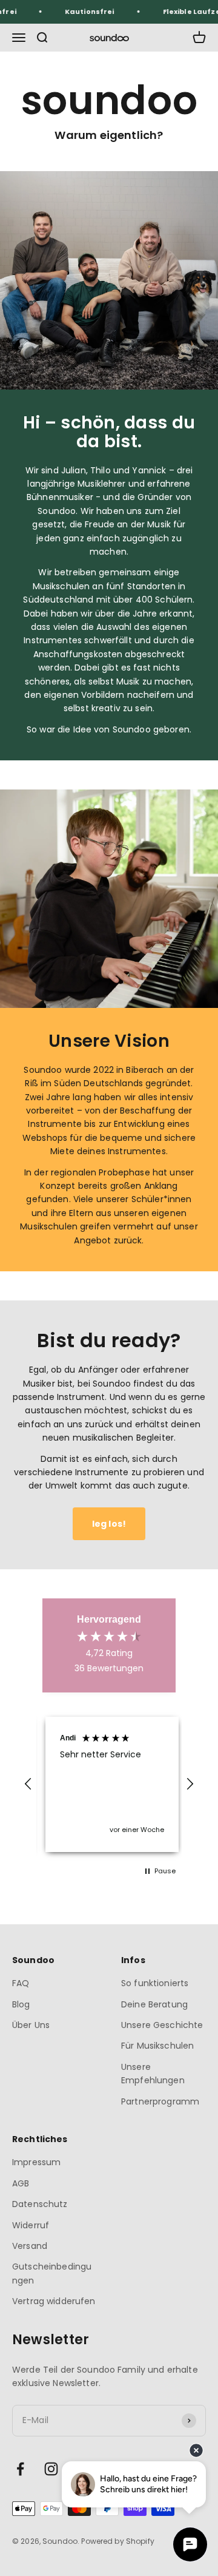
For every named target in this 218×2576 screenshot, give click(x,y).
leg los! (109, 1524)
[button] (28, 1784)
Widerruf (31, 2225)
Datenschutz (40, 2204)
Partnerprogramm (160, 2101)
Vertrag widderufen (54, 2301)
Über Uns (31, 2025)
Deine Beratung (154, 2004)
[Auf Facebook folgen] (20, 2469)
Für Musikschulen (157, 2046)
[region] (109, 1785)
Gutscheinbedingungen (52, 2273)
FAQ (21, 1983)
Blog (21, 2004)
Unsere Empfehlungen (153, 2074)
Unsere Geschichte (162, 2025)
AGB (21, 2183)
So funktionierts (155, 1983)
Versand (30, 2246)
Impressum (36, 2162)
